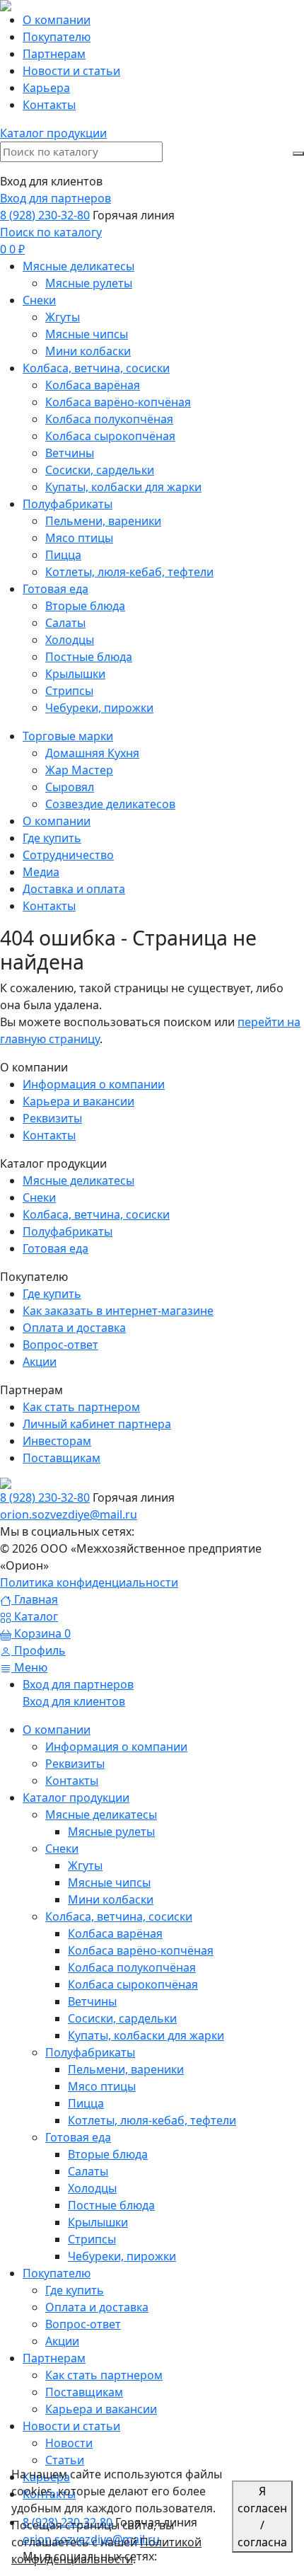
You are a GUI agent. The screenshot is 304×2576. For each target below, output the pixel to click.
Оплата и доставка (74, 1328)
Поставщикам (62, 1458)
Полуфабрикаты (68, 1231)
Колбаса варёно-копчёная (141, 1950)
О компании (57, 1730)
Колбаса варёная (115, 1933)
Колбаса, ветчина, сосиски (96, 1214)
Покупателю (57, 2273)
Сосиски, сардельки (122, 2018)
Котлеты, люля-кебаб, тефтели (152, 2120)
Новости (69, 2443)
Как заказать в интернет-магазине (118, 1311)
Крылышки (98, 2222)
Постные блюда (111, 2205)
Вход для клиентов (74, 1701)
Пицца (86, 2103)
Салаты (88, 2171)
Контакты (49, 1135)
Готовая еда (55, 1248)
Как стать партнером (81, 1407)
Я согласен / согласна (262, 2517)
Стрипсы (92, 2239)
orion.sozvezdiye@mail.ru (69, 1514)
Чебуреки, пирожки (122, 2256)
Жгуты (85, 1865)
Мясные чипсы (109, 1882)
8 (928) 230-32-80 (45, 215)
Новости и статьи (71, 2426)
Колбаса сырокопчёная (133, 1984)
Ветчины (92, 2001)
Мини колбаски (111, 1899)
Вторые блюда (108, 2154)
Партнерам (54, 2358)
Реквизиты (52, 1118)
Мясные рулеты (111, 1832)
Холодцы (92, 2188)
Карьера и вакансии (78, 1101)
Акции (40, 1362)
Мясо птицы (102, 2086)
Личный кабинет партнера (97, 1424)
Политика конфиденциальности (89, 1582)
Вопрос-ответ (60, 1345)
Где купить (52, 1294)
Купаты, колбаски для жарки (146, 2035)
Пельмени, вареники (126, 2069)
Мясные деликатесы (78, 1180)
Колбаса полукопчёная (132, 1967)
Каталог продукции (76, 1798)
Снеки (39, 1197)
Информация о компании (94, 1084)
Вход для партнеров (55, 198)
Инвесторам (57, 1441)
